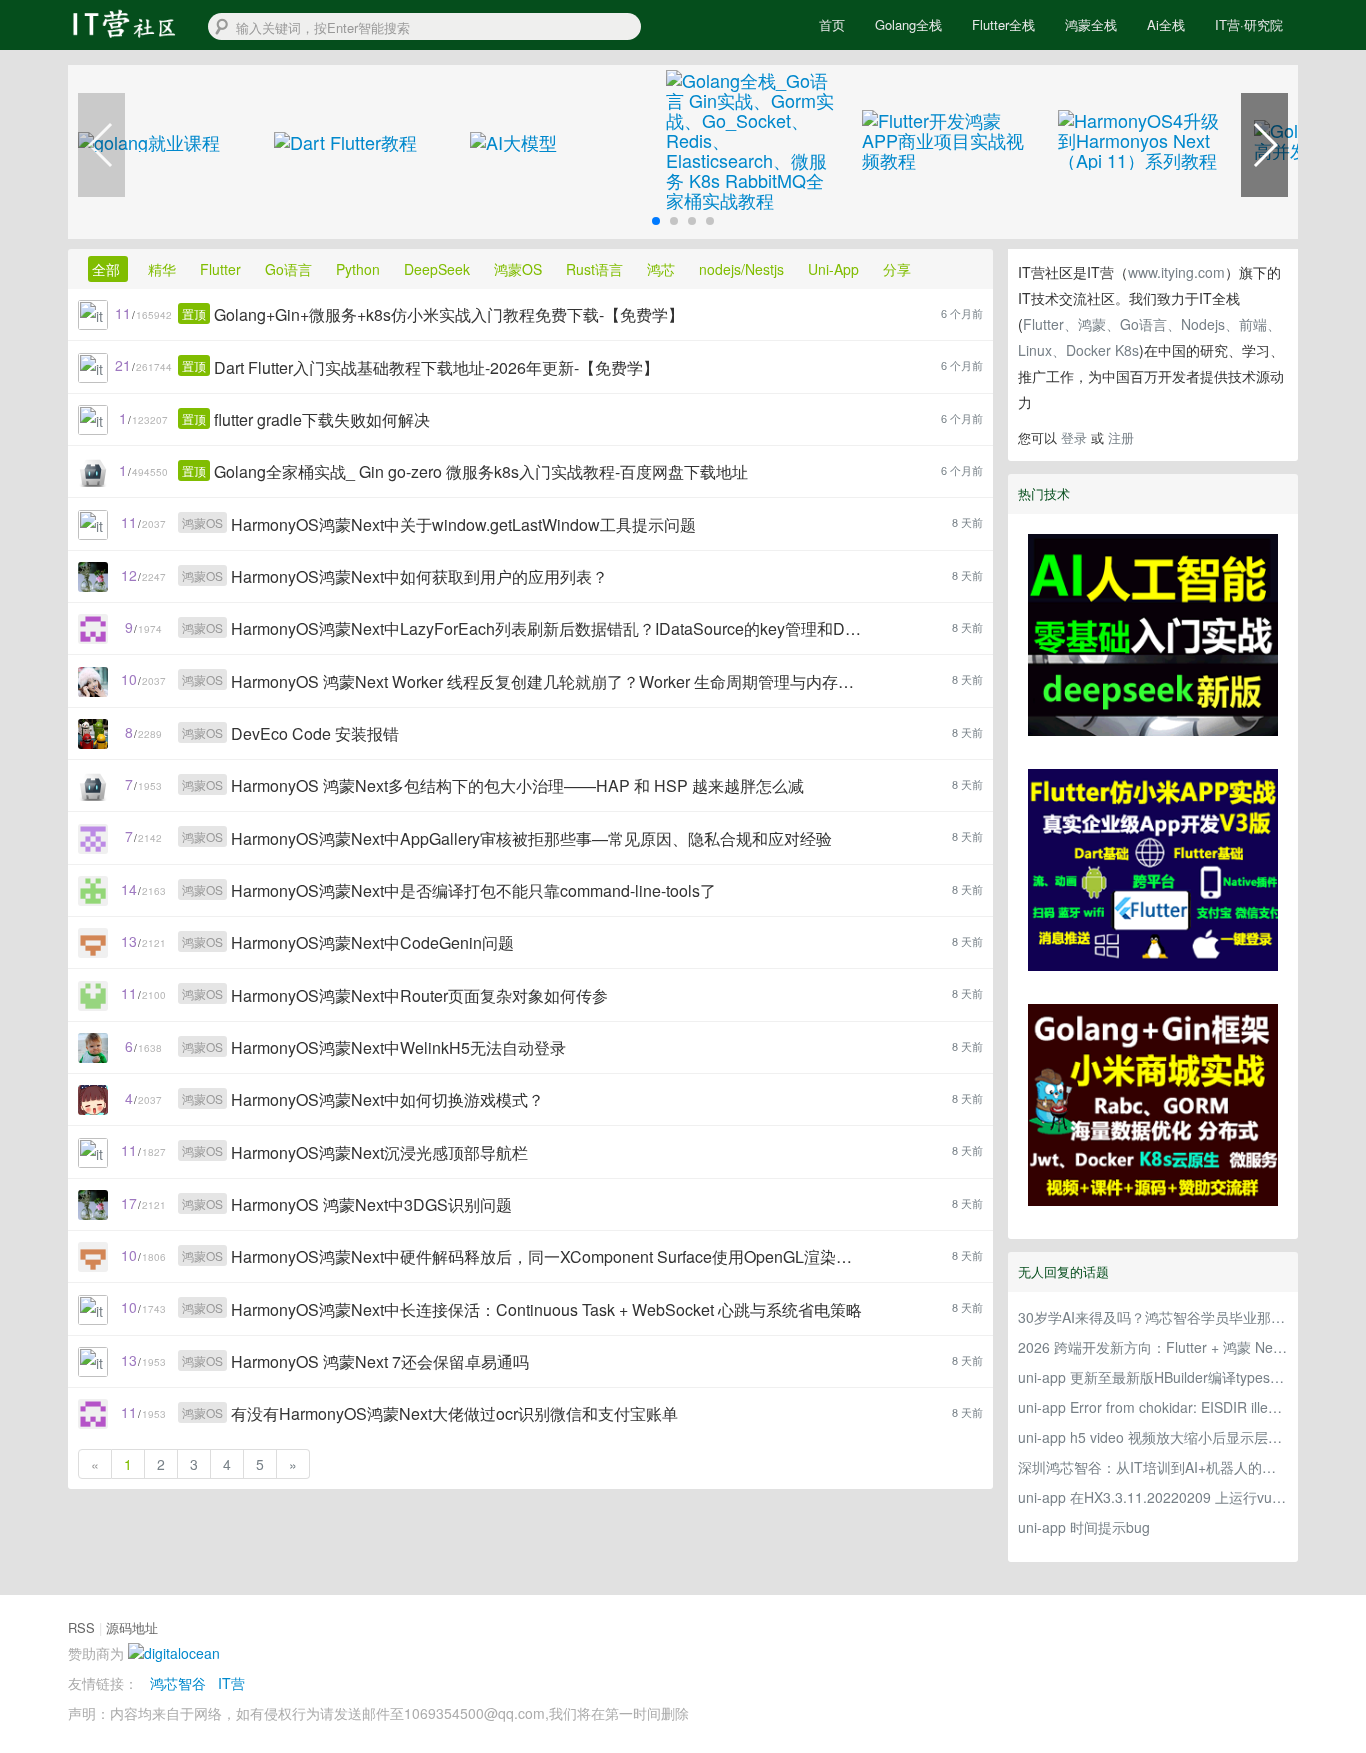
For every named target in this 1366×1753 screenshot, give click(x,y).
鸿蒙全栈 (1091, 24)
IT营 (231, 1683)
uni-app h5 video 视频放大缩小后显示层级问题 (1153, 1437)
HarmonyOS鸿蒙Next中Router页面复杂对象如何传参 (419, 995)
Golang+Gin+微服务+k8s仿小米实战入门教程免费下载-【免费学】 (449, 314)
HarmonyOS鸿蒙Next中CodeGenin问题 (372, 942)
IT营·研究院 (1249, 24)
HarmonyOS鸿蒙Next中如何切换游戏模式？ (387, 1099)
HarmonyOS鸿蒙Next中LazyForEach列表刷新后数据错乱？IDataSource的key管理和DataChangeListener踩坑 (547, 628)
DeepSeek (439, 269)
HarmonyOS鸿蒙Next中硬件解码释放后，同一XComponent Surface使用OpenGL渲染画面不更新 (547, 1256)
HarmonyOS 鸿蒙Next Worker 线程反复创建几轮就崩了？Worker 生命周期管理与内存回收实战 (547, 681)
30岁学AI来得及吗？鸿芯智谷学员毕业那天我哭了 (1153, 1317)
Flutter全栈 (1003, 24)
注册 (1121, 437)
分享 (897, 269)
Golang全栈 (908, 24)
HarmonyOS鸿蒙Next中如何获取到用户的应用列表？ (419, 576)
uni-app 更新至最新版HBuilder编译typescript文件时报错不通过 (1153, 1377)
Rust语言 (596, 269)
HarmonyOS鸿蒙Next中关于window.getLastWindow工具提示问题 (463, 524)
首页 (832, 24)
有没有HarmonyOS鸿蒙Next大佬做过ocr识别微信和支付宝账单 (454, 1413)
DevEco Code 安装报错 (315, 733)
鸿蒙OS (520, 269)
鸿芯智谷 (178, 1683)
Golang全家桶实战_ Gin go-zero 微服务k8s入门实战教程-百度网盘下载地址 (481, 471)
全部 (108, 269)
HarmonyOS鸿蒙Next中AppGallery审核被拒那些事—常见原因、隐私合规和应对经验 (531, 838)
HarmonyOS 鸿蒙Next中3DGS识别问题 (371, 1204)
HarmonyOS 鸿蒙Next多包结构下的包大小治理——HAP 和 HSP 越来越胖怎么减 (517, 785)
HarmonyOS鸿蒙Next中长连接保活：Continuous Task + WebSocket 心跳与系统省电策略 (546, 1309)
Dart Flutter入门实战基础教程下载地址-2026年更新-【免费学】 (436, 367)
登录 (1074, 437)
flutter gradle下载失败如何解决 (322, 419)
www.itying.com (1176, 272)
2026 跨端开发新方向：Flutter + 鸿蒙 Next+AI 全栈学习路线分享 (1153, 1347)
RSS (81, 1627)
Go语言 (290, 269)
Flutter (222, 269)
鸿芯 (663, 269)
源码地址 (132, 1627)
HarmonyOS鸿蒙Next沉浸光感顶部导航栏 (379, 1152)
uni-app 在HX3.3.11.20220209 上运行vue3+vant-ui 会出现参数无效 (1153, 1497)
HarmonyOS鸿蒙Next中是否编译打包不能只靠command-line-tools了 (473, 890)
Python (360, 269)
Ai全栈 (1166, 24)
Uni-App (835, 269)
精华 (164, 269)
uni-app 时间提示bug (1084, 1527)
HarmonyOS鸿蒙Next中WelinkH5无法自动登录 (398, 1047)
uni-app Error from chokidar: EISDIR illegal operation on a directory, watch (1153, 1407)
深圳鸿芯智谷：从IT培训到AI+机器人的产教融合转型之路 (1153, 1467)
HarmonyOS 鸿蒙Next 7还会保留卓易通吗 (380, 1361)
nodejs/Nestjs (743, 269)
